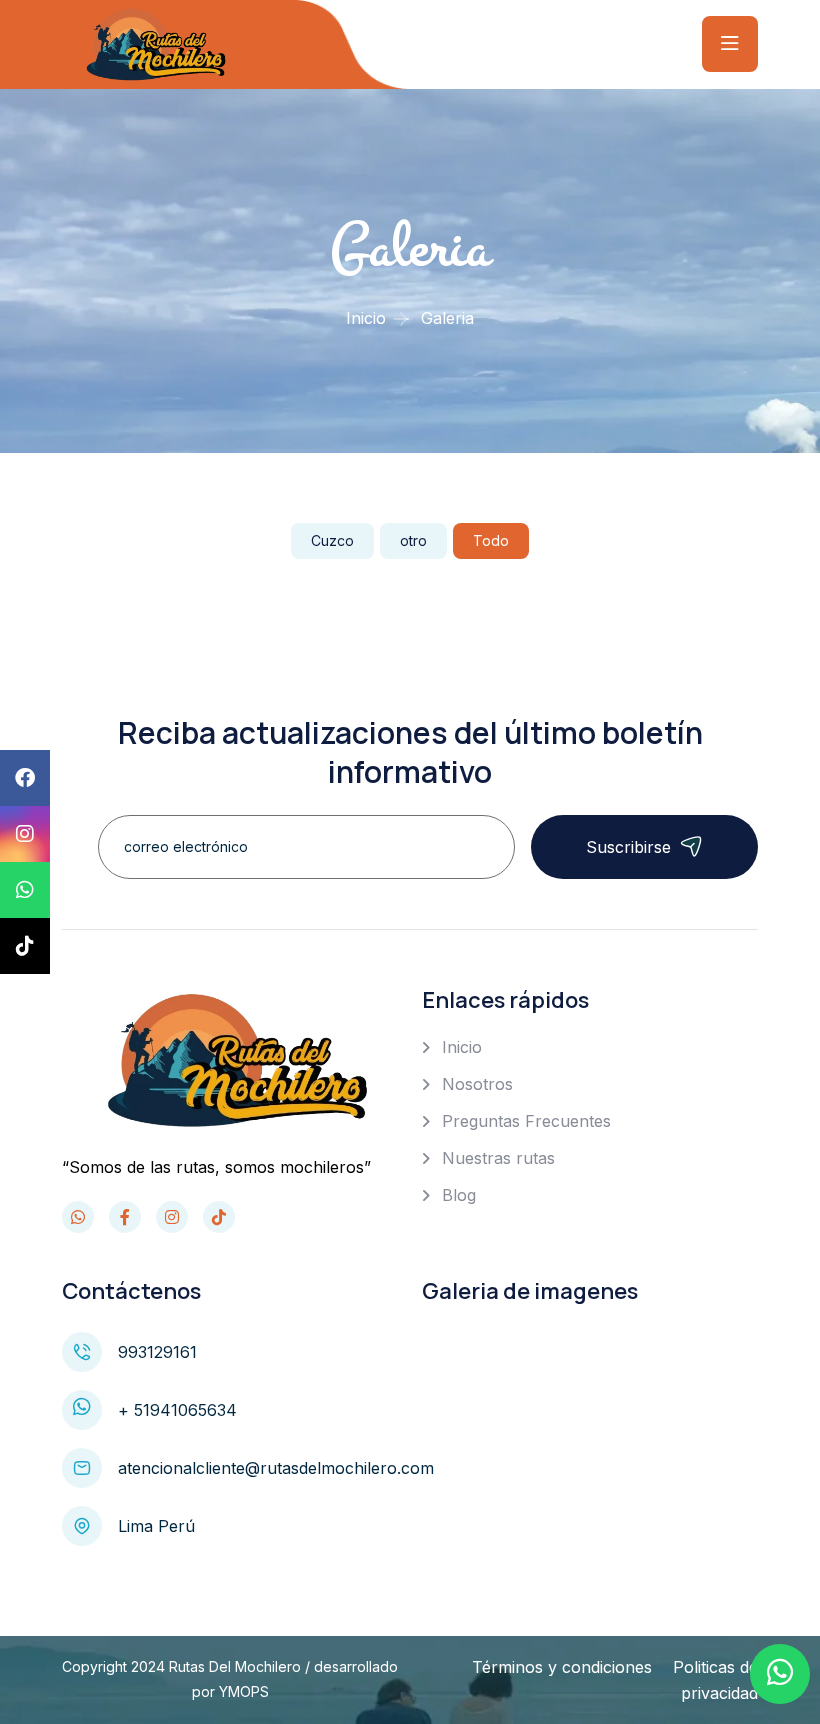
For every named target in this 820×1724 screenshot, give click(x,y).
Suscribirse (628, 847)
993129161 (157, 1352)
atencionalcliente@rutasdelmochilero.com (276, 1468)
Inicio (366, 318)
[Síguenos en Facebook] (125, 1217)
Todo (491, 540)
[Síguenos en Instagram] (172, 1217)
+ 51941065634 (177, 1410)
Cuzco (332, 540)
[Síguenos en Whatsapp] (78, 1217)
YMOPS (244, 1691)
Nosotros (477, 1084)
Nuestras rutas (498, 1158)
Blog (459, 1195)
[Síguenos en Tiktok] (219, 1217)
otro (413, 540)
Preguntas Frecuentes (526, 1121)
